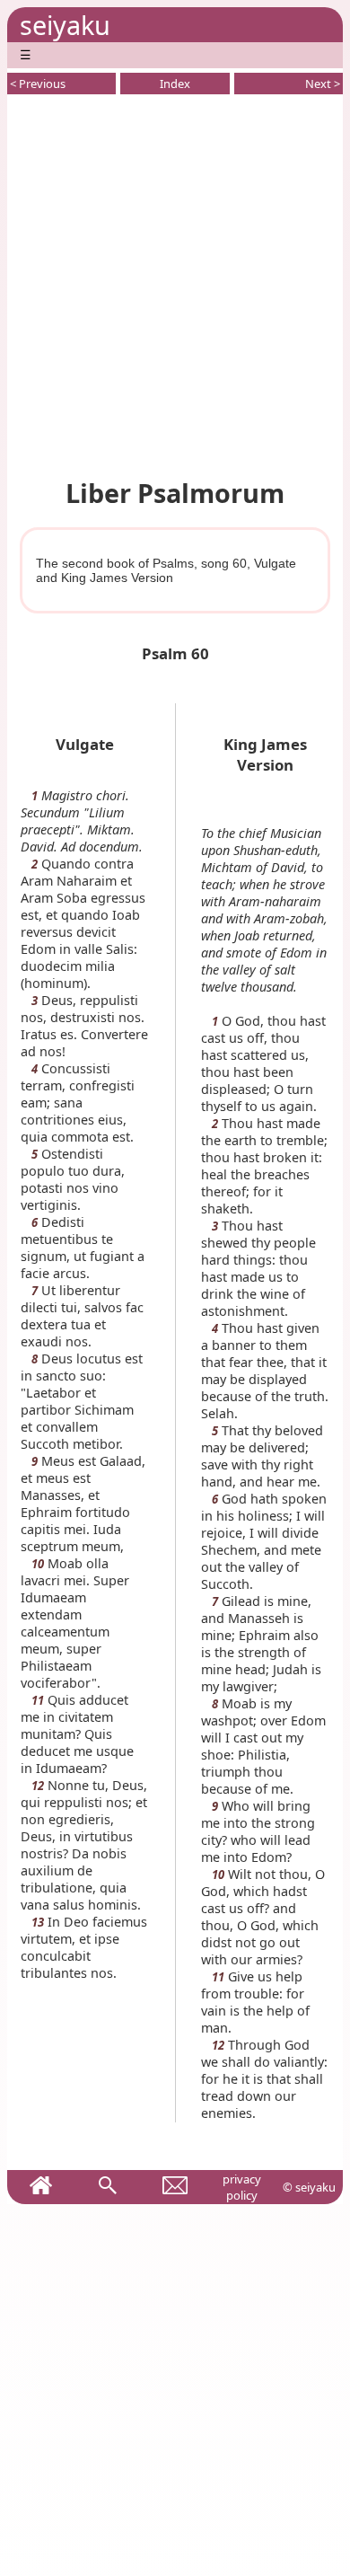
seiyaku (65, 25)
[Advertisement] (175, 283)
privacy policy (242, 2187)
